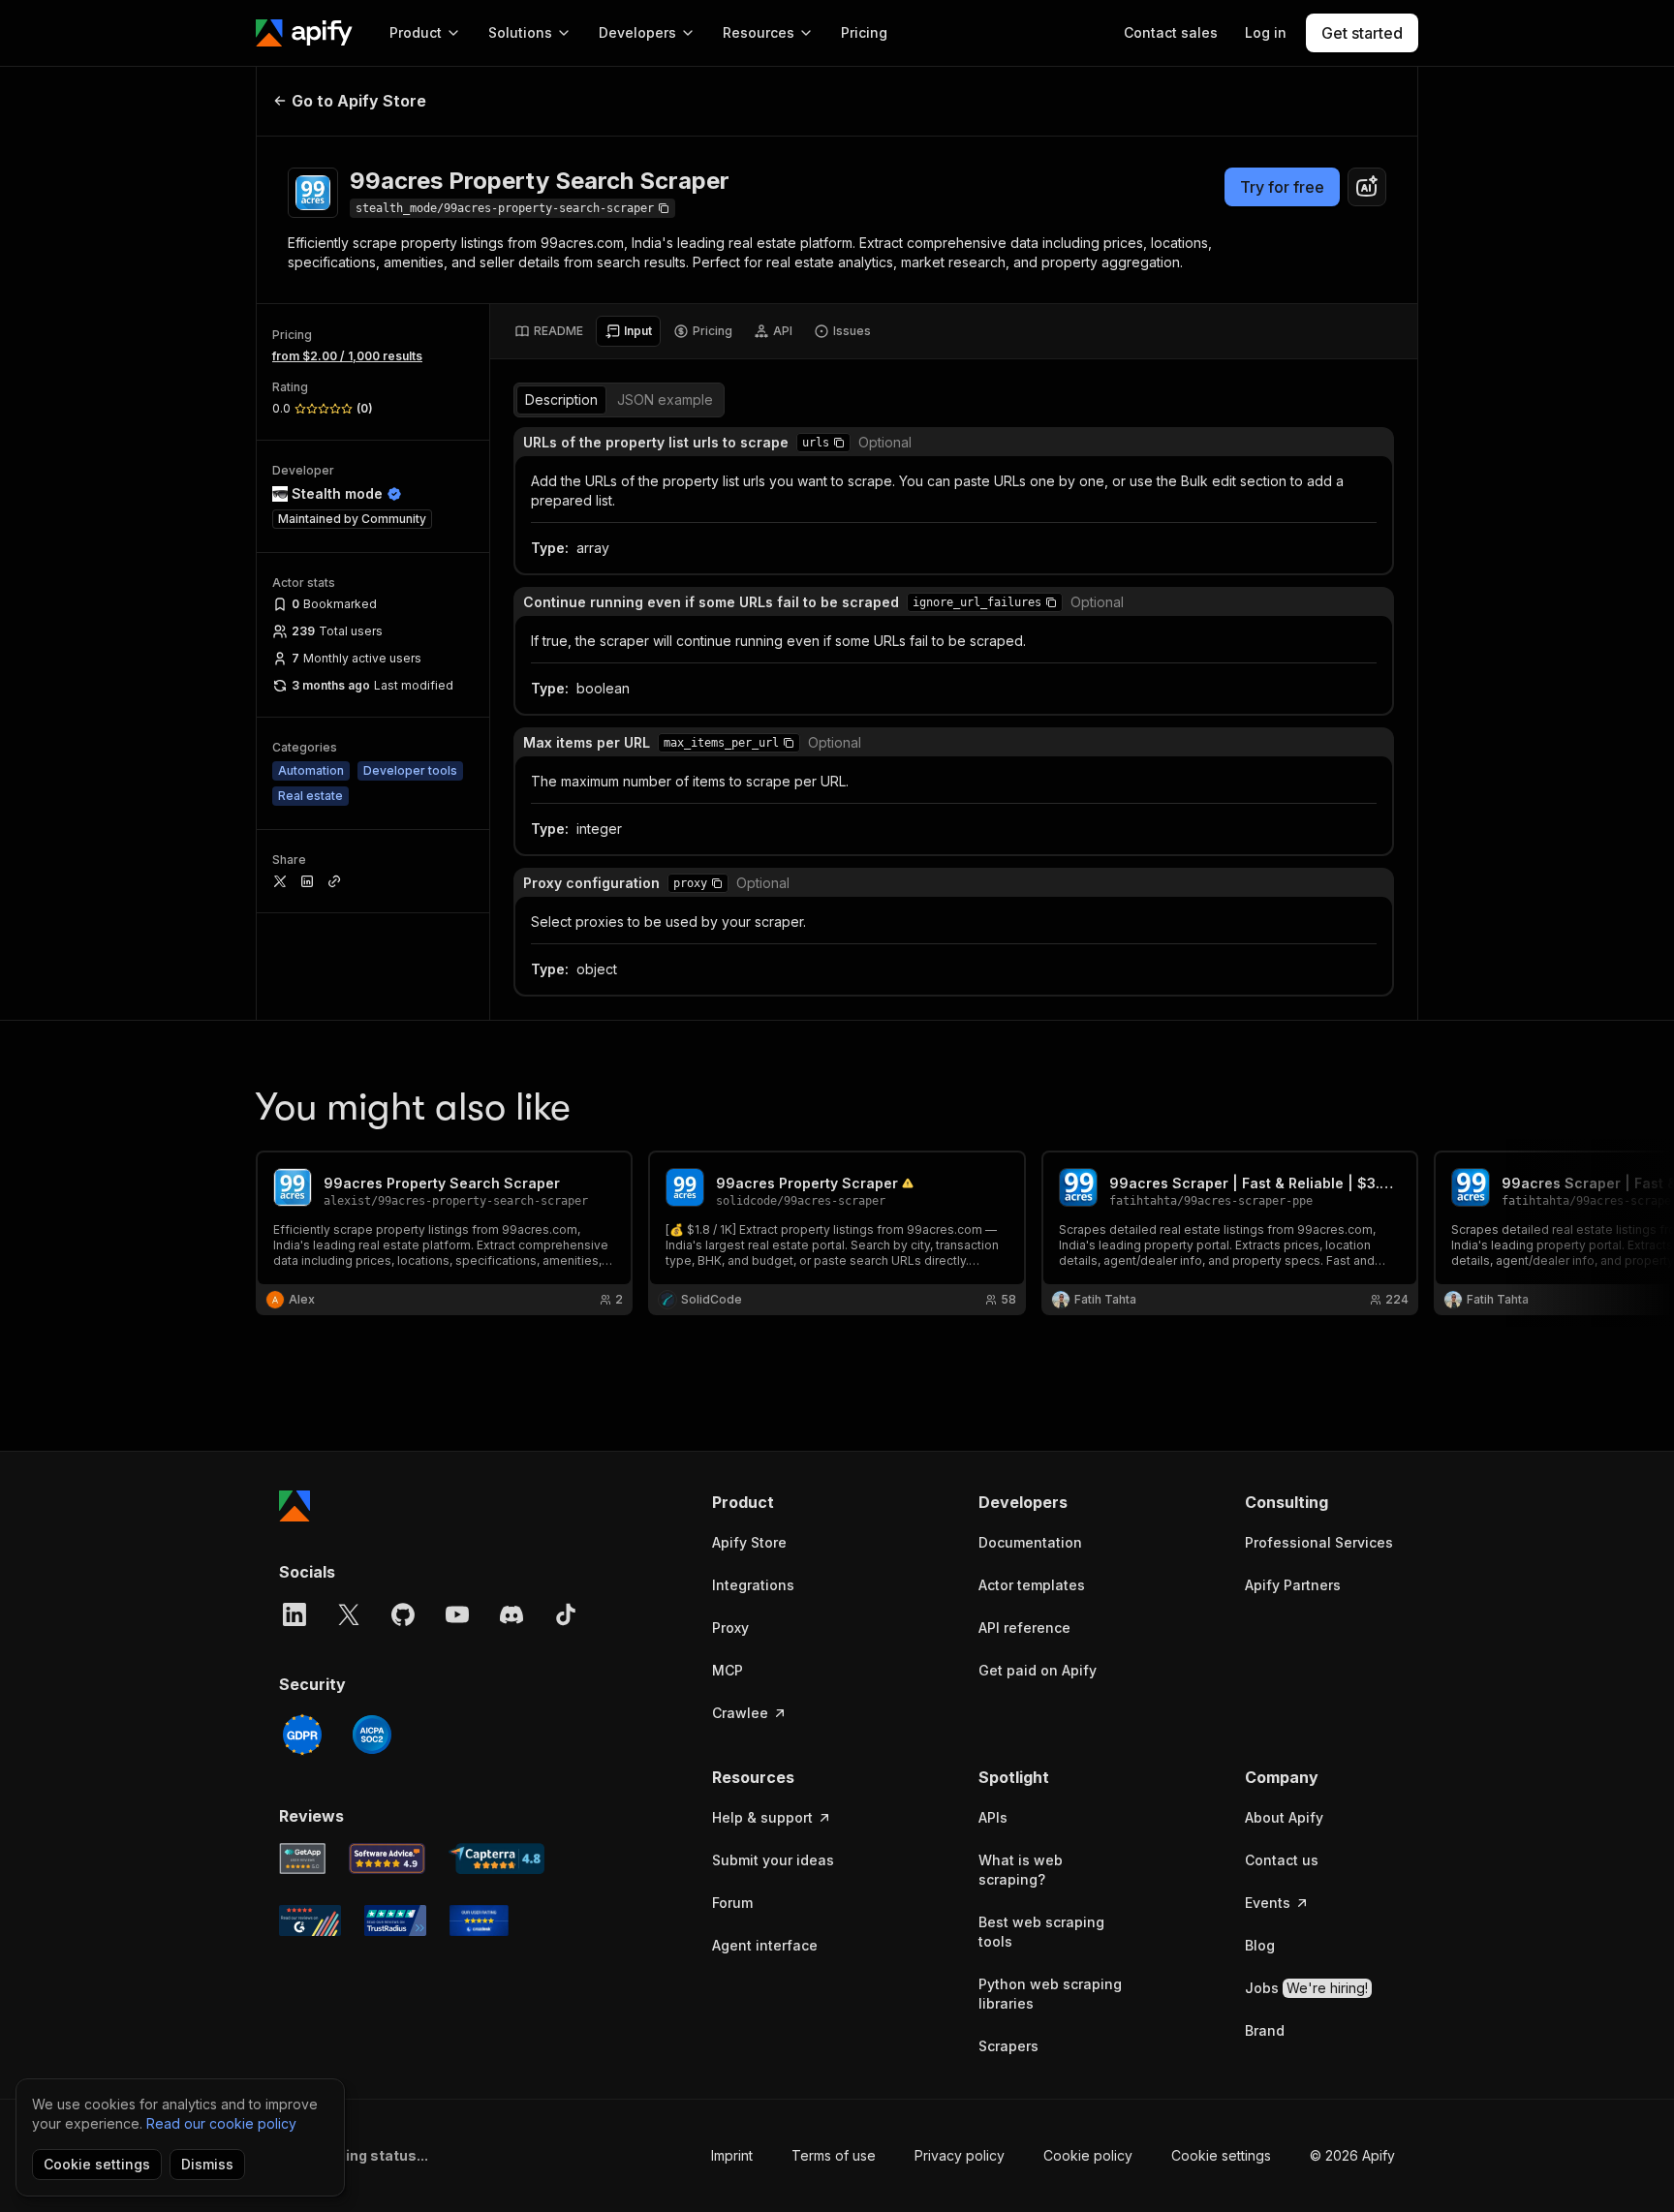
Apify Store (749, 1542)
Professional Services (1319, 1542)
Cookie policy (1088, 2155)
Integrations (753, 1585)
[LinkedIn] (294, 1614)
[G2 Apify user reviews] (310, 1920)
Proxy (730, 1628)
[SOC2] (372, 1735)
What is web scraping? (1021, 1870)
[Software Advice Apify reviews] (387, 1859)
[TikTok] (566, 1614)
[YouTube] (457, 1614)
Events (1268, 1903)
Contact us (1282, 1860)
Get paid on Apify (1038, 1670)
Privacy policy (960, 2155)
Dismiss (207, 2164)
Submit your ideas (773, 1860)
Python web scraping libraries (1050, 1994)
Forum (732, 1903)
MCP (728, 1670)
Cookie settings (1221, 2155)
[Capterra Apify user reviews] (496, 1859)
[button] (839, 443)
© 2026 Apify (1352, 2155)
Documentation (1030, 1542)
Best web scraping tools (1041, 1932)
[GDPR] (302, 1735)
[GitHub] (403, 1614)
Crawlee (740, 1713)
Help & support (762, 1817)
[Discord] (511, 1614)
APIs (993, 1817)
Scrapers (1008, 2046)
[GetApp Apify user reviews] (302, 1859)
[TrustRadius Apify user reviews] (395, 1920)
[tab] (549, 331)
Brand (1265, 2030)
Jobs (1306, 1988)
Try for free (1282, 187)
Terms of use (834, 2155)
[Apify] (304, 33)
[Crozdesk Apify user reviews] (479, 1920)
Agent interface (765, 1945)
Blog (1260, 1945)
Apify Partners (1293, 1585)
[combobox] (1367, 187)
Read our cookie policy (221, 2123)
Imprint (732, 2155)
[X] (349, 1614)
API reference (1024, 1628)
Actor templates (1032, 1585)
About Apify (1284, 1817)
